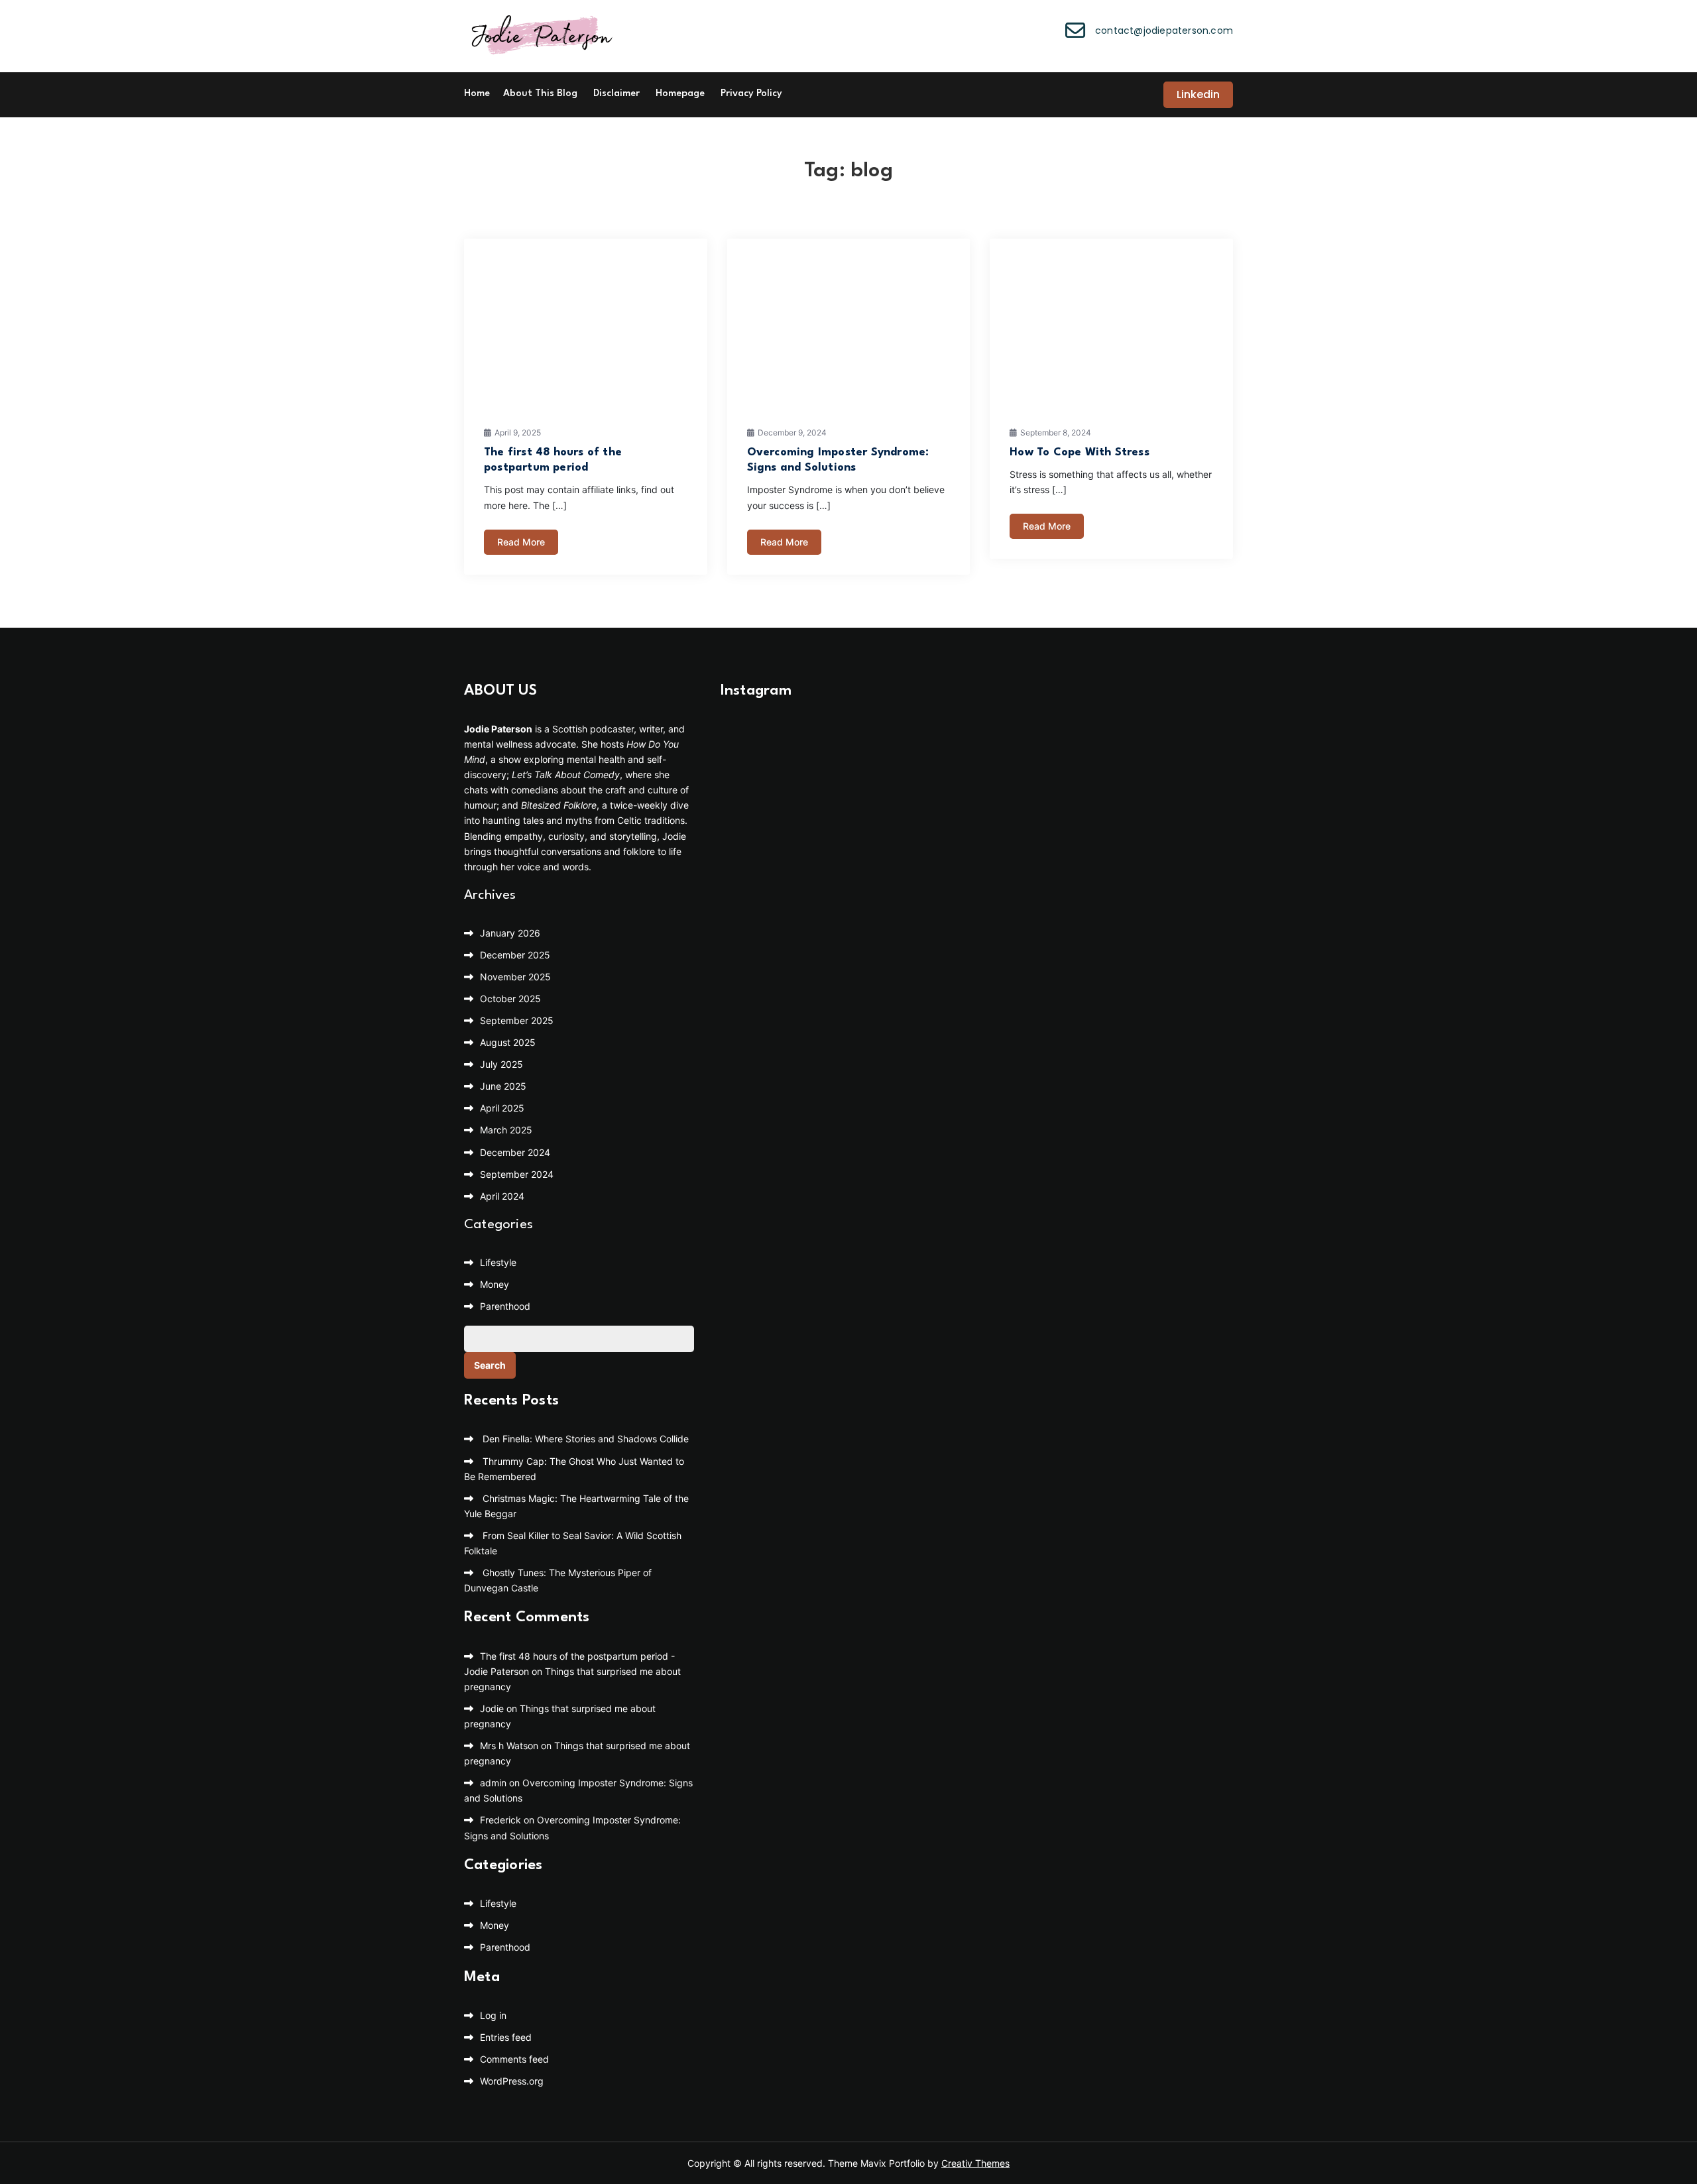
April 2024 (502, 1196)
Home (477, 94)
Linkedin (1198, 94)
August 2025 (508, 1042)
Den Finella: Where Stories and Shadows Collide (586, 1439)
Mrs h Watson (509, 1746)
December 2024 (515, 1152)
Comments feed (514, 2059)
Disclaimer (616, 94)
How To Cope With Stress (1080, 452)
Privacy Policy (751, 94)
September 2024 (517, 1174)
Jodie (492, 1708)
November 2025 (515, 977)
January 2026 (510, 933)
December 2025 (515, 955)
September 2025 (517, 1020)
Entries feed (506, 2037)
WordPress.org (512, 2081)
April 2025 (502, 1108)
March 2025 (506, 1130)
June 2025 (503, 1086)
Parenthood (505, 1306)
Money (495, 1284)
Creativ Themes (975, 2163)
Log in (493, 2015)
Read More (521, 542)
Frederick (500, 1820)
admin (493, 1783)
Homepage (680, 94)
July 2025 (501, 1064)
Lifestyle (498, 1262)
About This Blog (540, 94)
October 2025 (510, 999)
